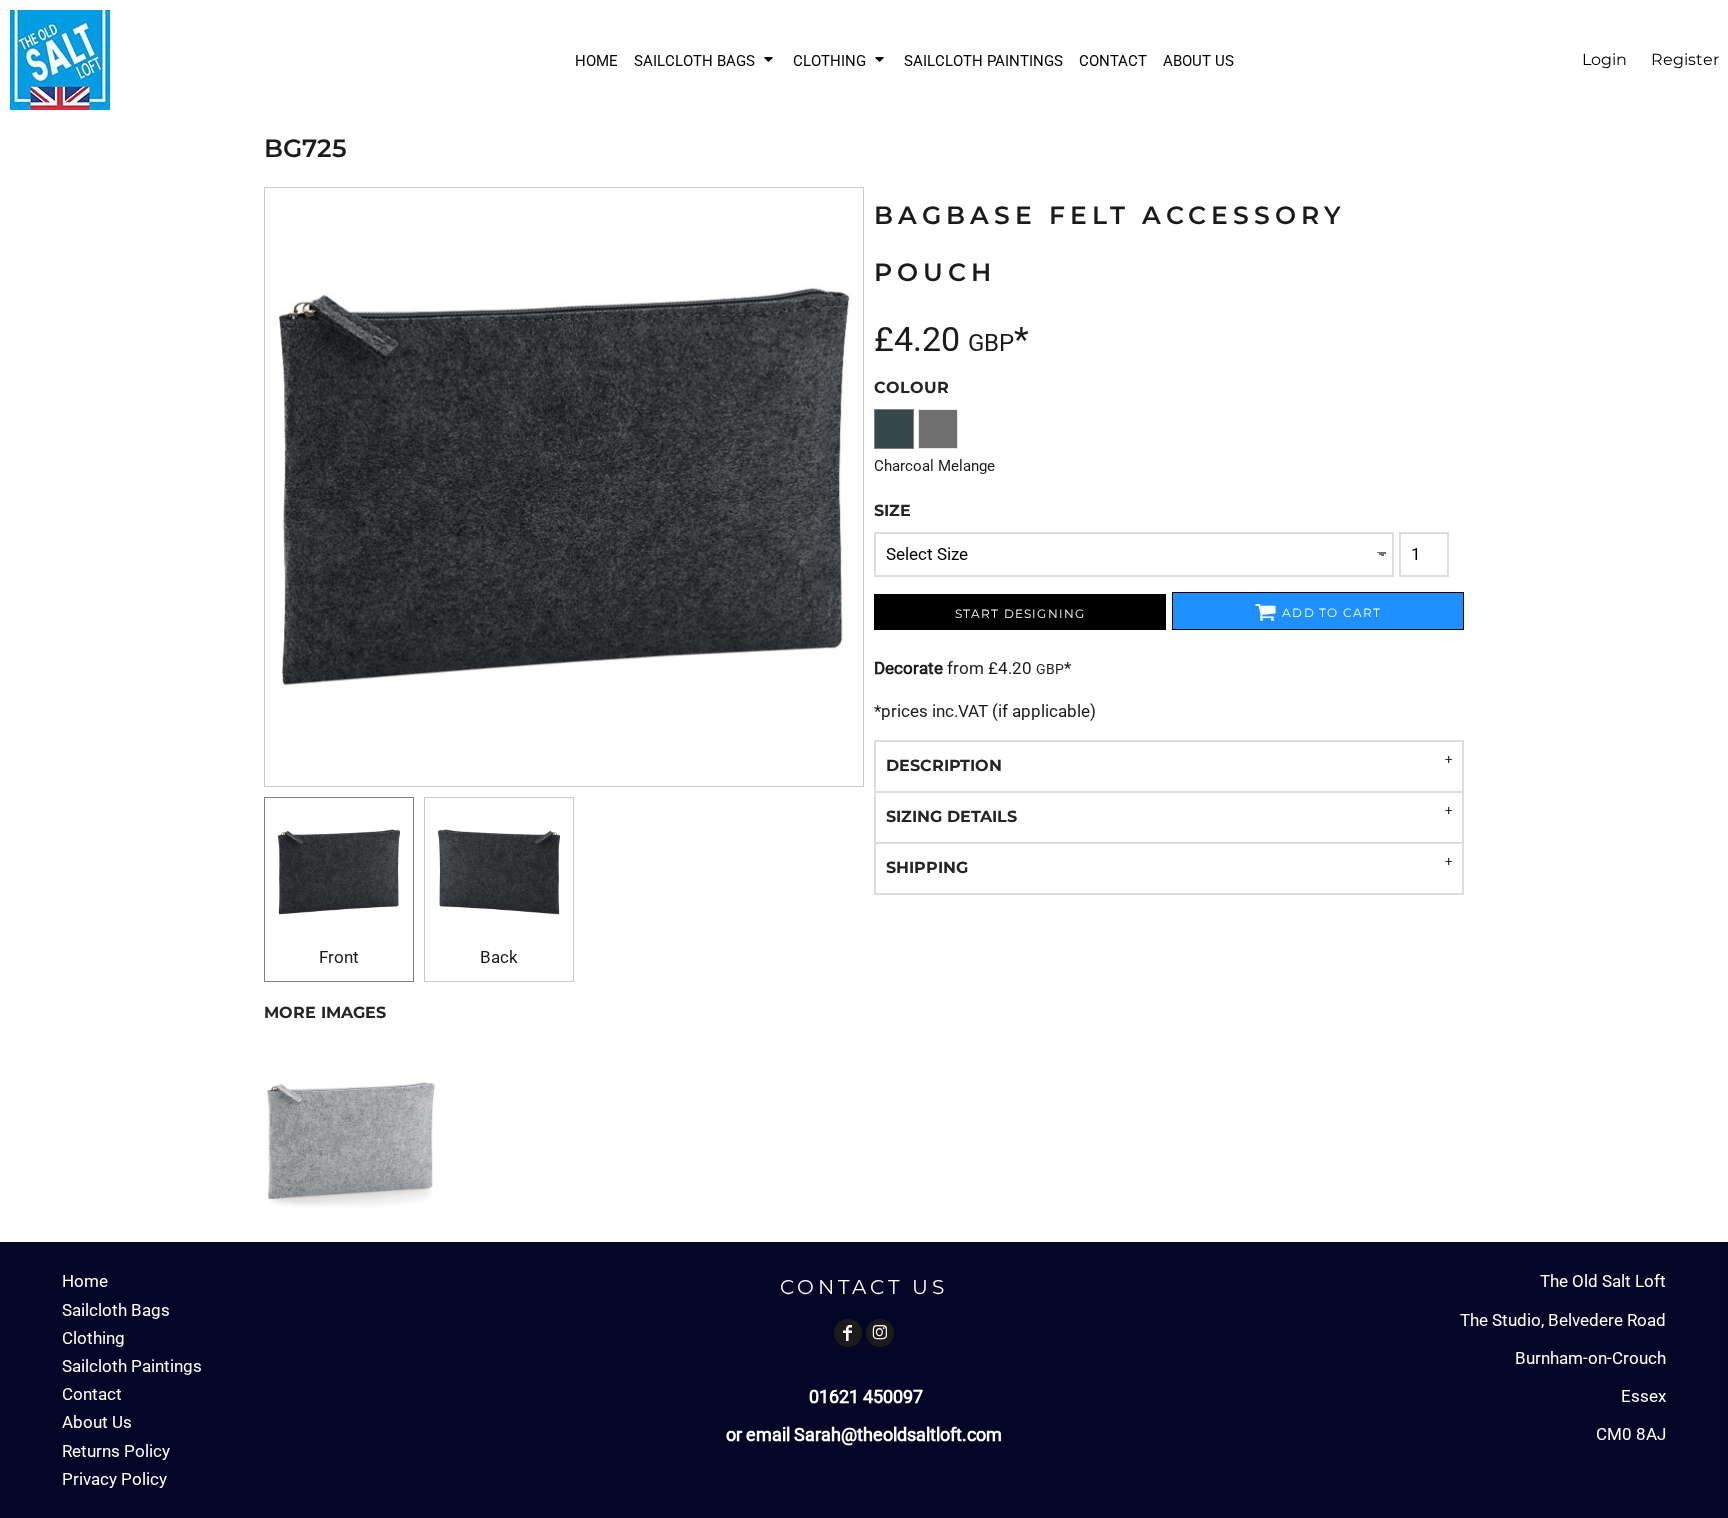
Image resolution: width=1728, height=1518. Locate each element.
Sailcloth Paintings (132, 1366)
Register (1685, 59)
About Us (97, 1422)
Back (499, 957)
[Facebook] (848, 1333)
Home (85, 1281)
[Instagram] (880, 1333)
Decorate (908, 668)
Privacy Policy (114, 1479)
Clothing (93, 1338)
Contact (92, 1394)
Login (1604, 59)
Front (339, 957)
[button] (705, 60)
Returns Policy (116, 1451)
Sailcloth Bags (116, 1310)
